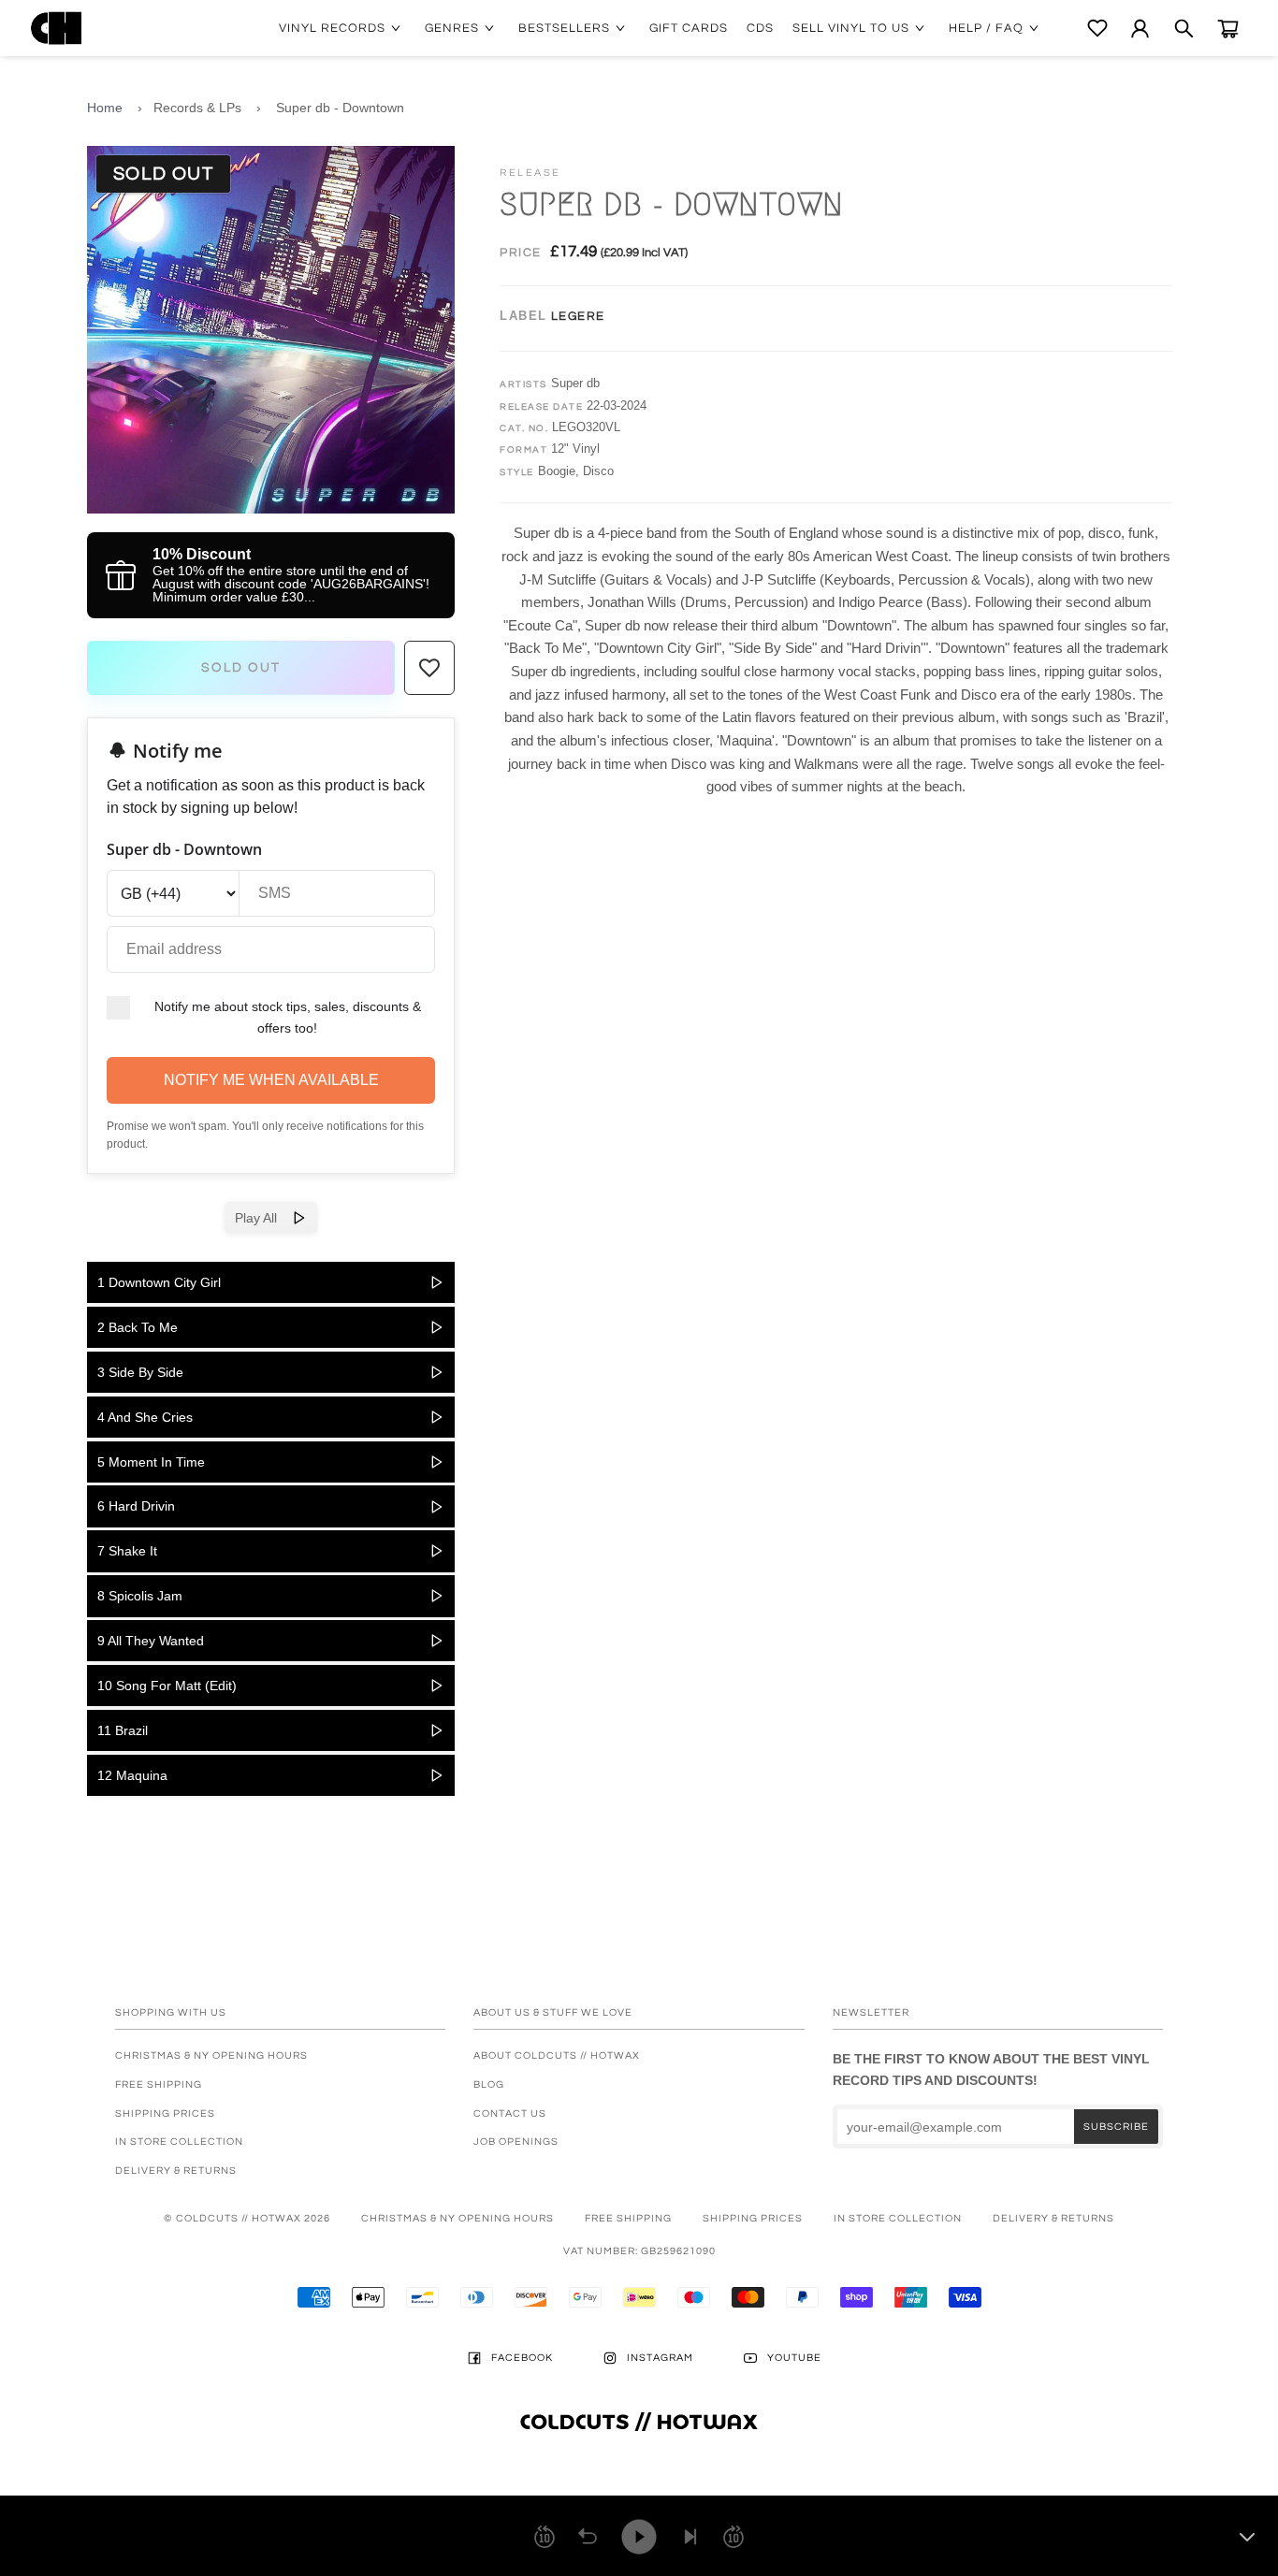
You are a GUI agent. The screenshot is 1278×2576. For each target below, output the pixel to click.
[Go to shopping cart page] (1228, 29)
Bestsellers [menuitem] (564, 28)
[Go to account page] (1140, 29)
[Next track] (690, 2537)
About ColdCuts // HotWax (557, 2055)
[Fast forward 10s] (733, 2537)
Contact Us (510, 2113)
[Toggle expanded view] (1247, 2537)
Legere (578, 316)
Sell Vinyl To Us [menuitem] (851, 28)
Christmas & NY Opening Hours (211, 2055)
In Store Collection (179, 2142)
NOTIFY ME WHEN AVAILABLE (271, 1080)
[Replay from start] (588, 2537)
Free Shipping (159, 2084)
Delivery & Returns (176, 2171)
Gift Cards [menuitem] (689, 28)
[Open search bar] (1184, 29)
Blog (489, 2084)
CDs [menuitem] (760, 28)
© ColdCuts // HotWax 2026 (247, 2218)
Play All (263, 1218)
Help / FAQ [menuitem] (986, 28)
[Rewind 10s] (545, 2537)
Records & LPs (197, 108)
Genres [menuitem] (452, 28)
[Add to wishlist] (429, 668)
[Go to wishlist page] (1097, 28)
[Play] (639, 2537)
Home (105, 108)
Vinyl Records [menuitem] (332, 28)
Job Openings (516, 2142)
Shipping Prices (165, 2113)
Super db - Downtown (340, 108)
